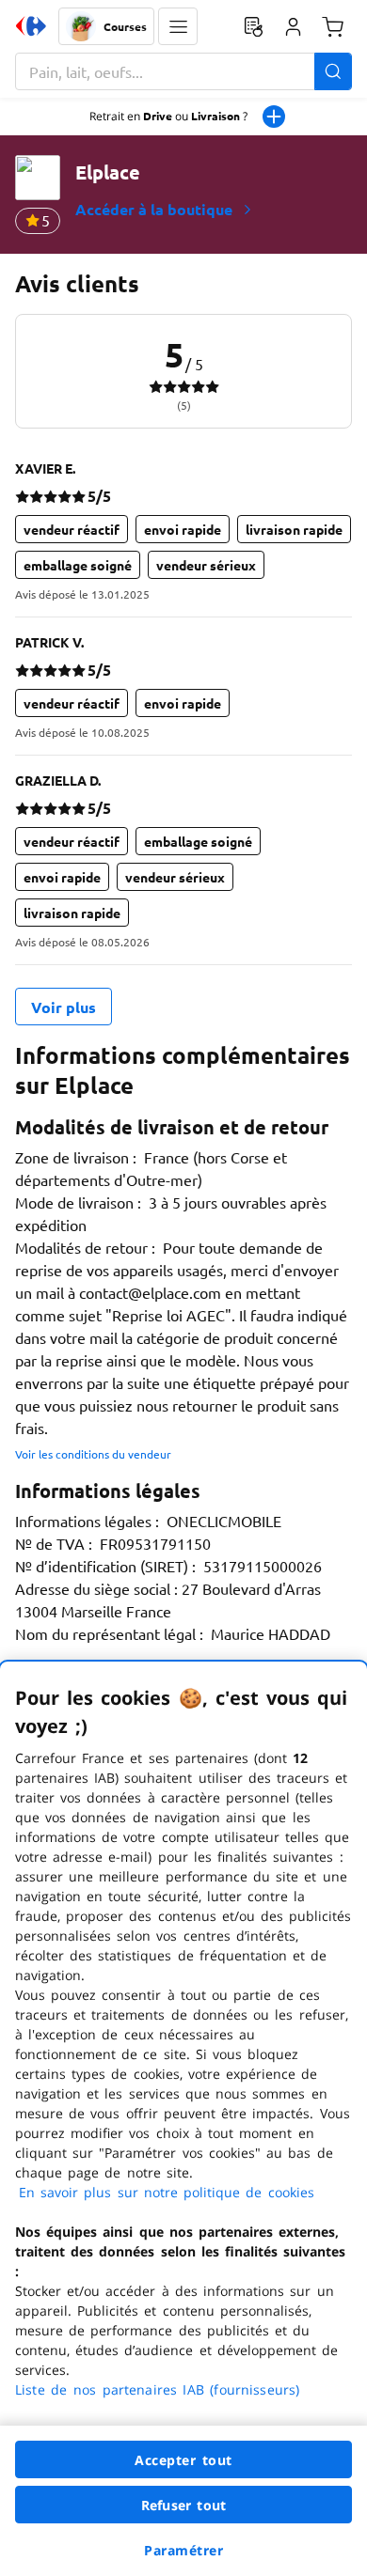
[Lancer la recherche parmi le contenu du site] (333, 71)
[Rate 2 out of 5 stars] (36, 496)
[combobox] (183, 71)
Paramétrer (183, 2550)
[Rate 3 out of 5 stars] (50, 496)
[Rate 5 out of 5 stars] (79, 496)
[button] (178, 26)
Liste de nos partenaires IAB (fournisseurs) (157, 2389)
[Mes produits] (253, 26)
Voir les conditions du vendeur (93, 1454)
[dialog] (183, 2119)
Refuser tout (183, 2505)
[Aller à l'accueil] (31, 26)
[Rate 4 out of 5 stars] (64, 496)
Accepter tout (183, 2460)
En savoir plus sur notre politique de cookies (167, 2192)
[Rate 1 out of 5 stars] (22, 496)
